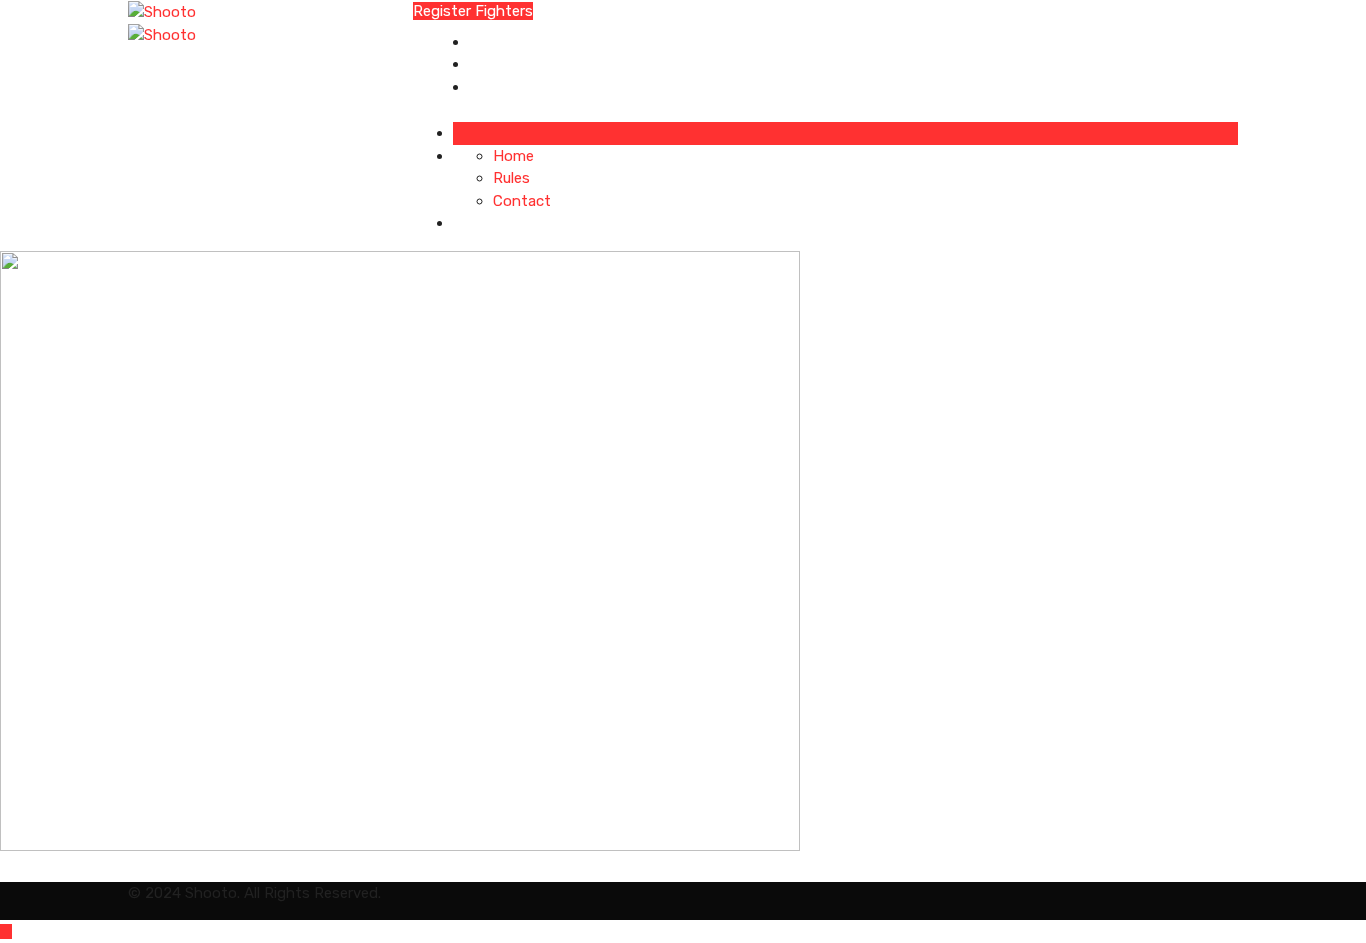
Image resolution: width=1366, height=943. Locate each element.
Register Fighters (473, 11)
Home (489, 42)
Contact (498, 87)
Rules (487, 64)
